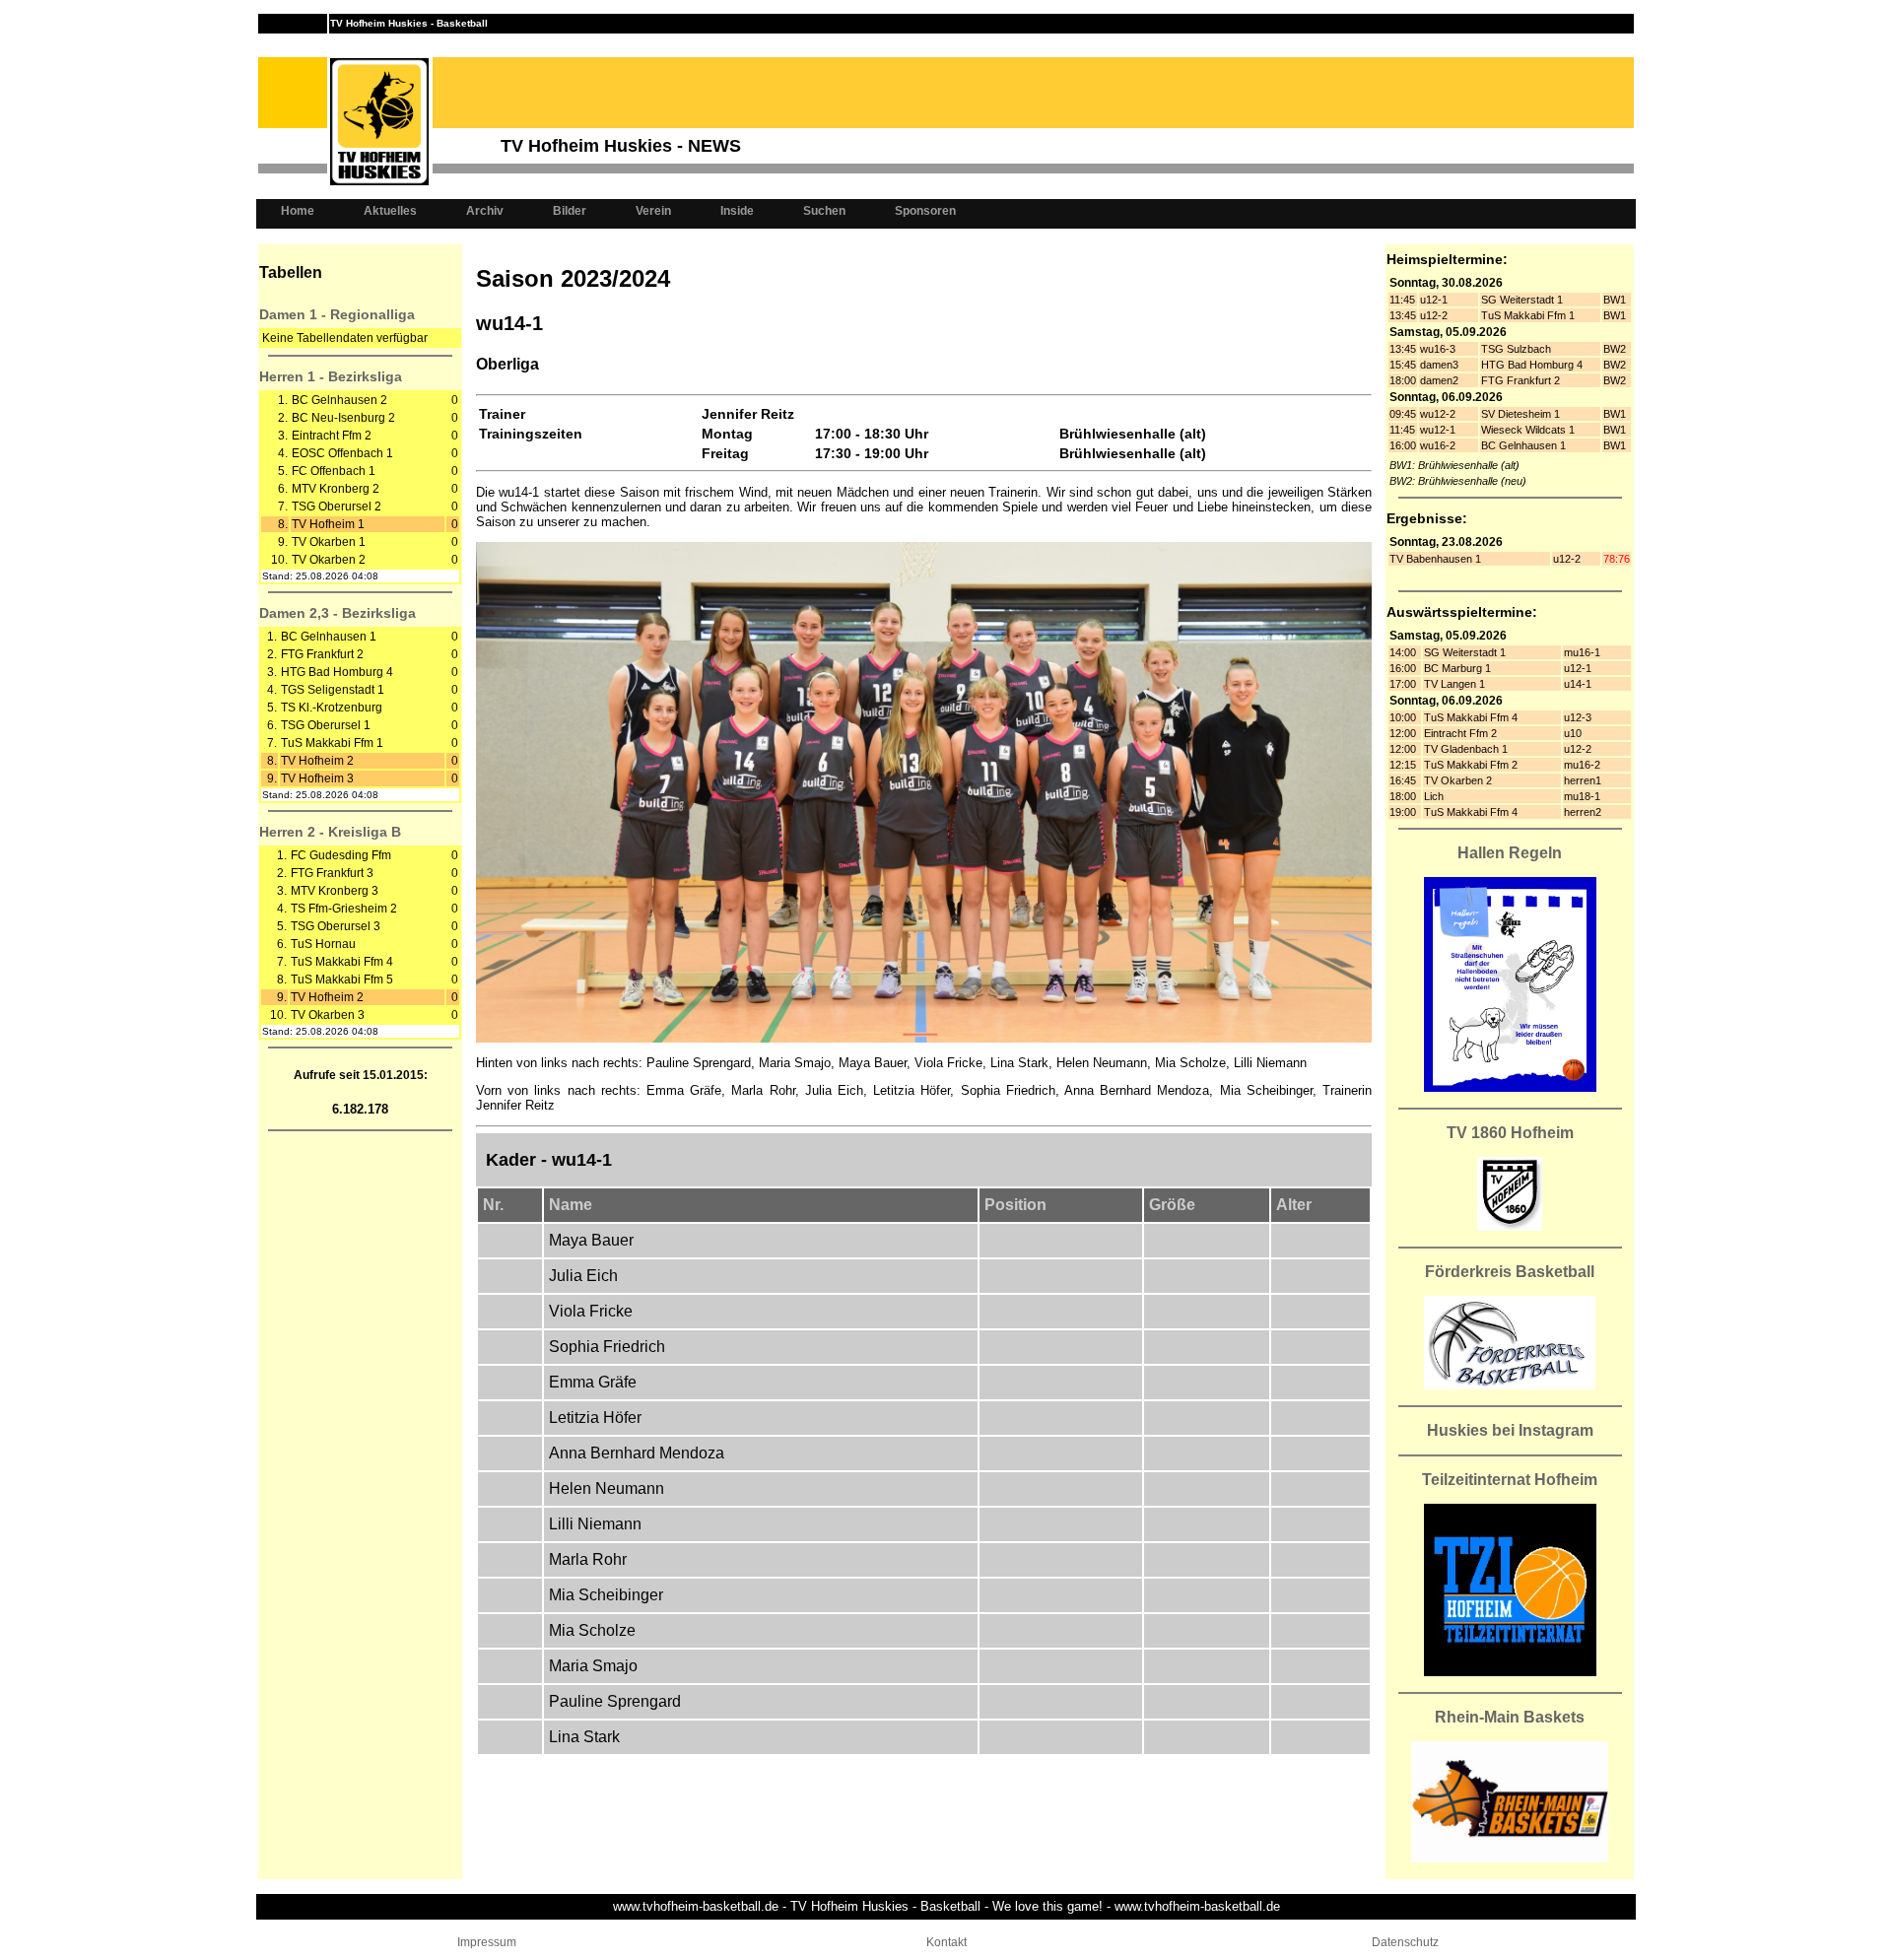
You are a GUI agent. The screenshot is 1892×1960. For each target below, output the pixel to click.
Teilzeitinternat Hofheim (1510, 1480)
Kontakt (946, 1942)
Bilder (570, 211)
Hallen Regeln (1510, 853)
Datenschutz (1405, 1942)
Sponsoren (925, 211)
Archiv (485, 211)
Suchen (824, 211)
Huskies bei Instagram (1510, 1430)
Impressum (487, 1942)
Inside (737, 211)
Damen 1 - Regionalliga (337, 314)
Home (298, 211)
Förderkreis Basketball (1510, 1272)
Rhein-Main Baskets (1510, 1717)
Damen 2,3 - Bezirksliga (338, 613)
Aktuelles (390, 211)
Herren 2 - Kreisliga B (330, 832)
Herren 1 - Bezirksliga (331, 376)
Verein (653, 211)
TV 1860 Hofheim (1510, 1133)
